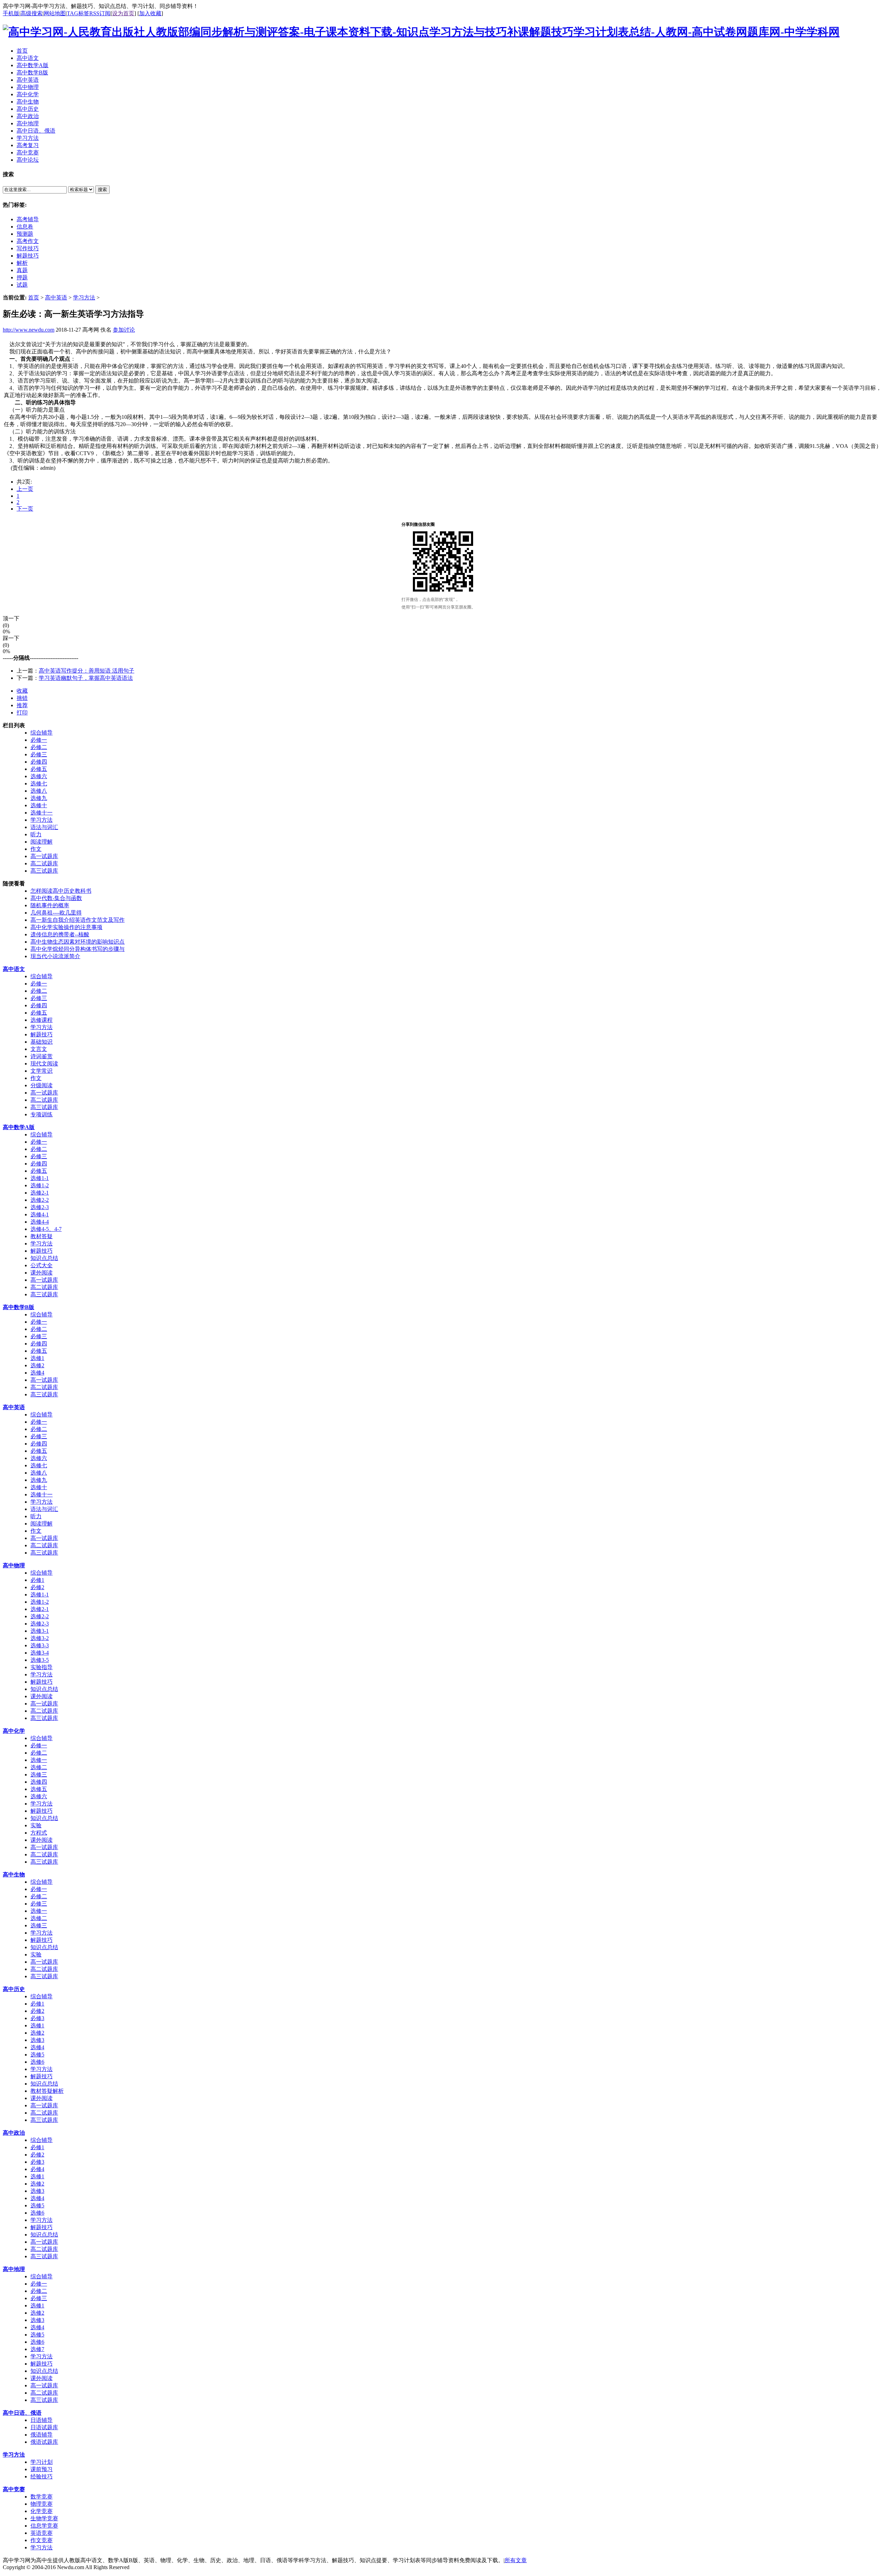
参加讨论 (124, 330)
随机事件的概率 (50, 905)
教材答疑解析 (47, 2091)
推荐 (22, 705)
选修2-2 (40, 1200)
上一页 (25, 489)
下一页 (25, 509)
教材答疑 (42, 1236)
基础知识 (42, 1042)
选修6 (37, 2062)
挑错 (22, 698)
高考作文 (28, 241)
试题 (22, 285)
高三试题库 (44, 871)
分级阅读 (42, 1085)
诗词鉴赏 (42, 1056)
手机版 (11, 13)
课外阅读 (42, 1273)
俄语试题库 (44, 2442)
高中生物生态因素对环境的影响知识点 (78, 942)
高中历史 (14, 1989)
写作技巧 (28, 248)
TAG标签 (78, 13)
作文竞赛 (42, 2540)
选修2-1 (40, 1193)
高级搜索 (31, 13)
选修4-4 (40, 1222)
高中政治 (14, 2133)
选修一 (39, 1760)
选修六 (39, 776)
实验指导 (42, 1667)
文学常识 (42, 1071)
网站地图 (55, 13)
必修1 (37, 1580)
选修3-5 (40, 1660)
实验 (36, 1825)
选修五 (39, 1789)
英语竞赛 (42, 2533)
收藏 (22, 691)
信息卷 (25, 227)
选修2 (37, 1365)
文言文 (39, 1049)
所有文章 (516, 2560)
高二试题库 (44, 863)
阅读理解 (42, 842)
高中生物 (14, 1875)
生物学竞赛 (44, 2518)
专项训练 (42, 1114)
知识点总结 (44, 1258)
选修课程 (42, 1020)
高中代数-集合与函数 (56, 898)
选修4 (37, 1373)
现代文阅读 (44, 1064)
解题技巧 (28, 256)
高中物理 (14, 1565)
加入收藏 (150, 13)
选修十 (39, 805)
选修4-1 (40, 1214)
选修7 (37, 2349)
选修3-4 (40, 1653)
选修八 (39, 791)
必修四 (39, 762)
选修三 (39, 1775)
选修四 (39, 1782)
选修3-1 (40, 1631)
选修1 (37, 1358)
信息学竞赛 (44, 2526)
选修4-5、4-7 (46, 1229)
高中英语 (56, 298)
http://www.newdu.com (29, 330)
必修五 (39, 769)
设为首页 (123, 13)
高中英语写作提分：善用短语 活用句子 (87, 671)
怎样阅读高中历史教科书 (61, 891)
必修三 (39, 754)
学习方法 (84, 298)
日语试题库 (44, 2427)
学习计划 (42, 2462)
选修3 (37, 2040)
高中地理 (14, 2269)
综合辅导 (42, 733)
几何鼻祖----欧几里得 (56, 913)
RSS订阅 (100, 13)
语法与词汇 (44, 827)
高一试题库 (44, 856)
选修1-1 (40, 1178)
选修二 (39, 1767)
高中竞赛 (14, 2489)
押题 (22, 277)
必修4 (37, 2169)
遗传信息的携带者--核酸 (60, 934)
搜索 (102, 190)
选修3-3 (40, 1645)
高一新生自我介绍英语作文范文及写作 (78, 920)
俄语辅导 (42, 2435)
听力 (36, 834)
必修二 (39, 747)
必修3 (37, 2018)
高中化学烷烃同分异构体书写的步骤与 (78, 949)
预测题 (25, 234)
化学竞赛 (42, 2511)
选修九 (39, 798)
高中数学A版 (19, 1127)
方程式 (39, 1833)
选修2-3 (40, 1207)
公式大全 (42, 1265)
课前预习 (42, 2469)
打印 (22, 713)
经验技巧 (42, 2476)
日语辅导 (42, 2420)
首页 (34, 298)
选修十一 (42, 813)
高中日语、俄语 (22, 2413)
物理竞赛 (42, 2504)
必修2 (37, 1587)
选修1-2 (40, 1185)
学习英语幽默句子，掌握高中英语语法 (86, 678)
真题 (22, 270)
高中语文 (14, 969)
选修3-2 (40, 1638)
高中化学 (14, 1731)
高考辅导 (28, 219)
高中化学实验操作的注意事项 (66, 927)
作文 (36, 849)
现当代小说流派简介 (55, 956)
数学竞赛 (42, 2497)
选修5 (37, 2055)
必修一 (39, 740)
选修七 (39, 783)
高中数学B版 (19, 1307)
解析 (22, 263)
